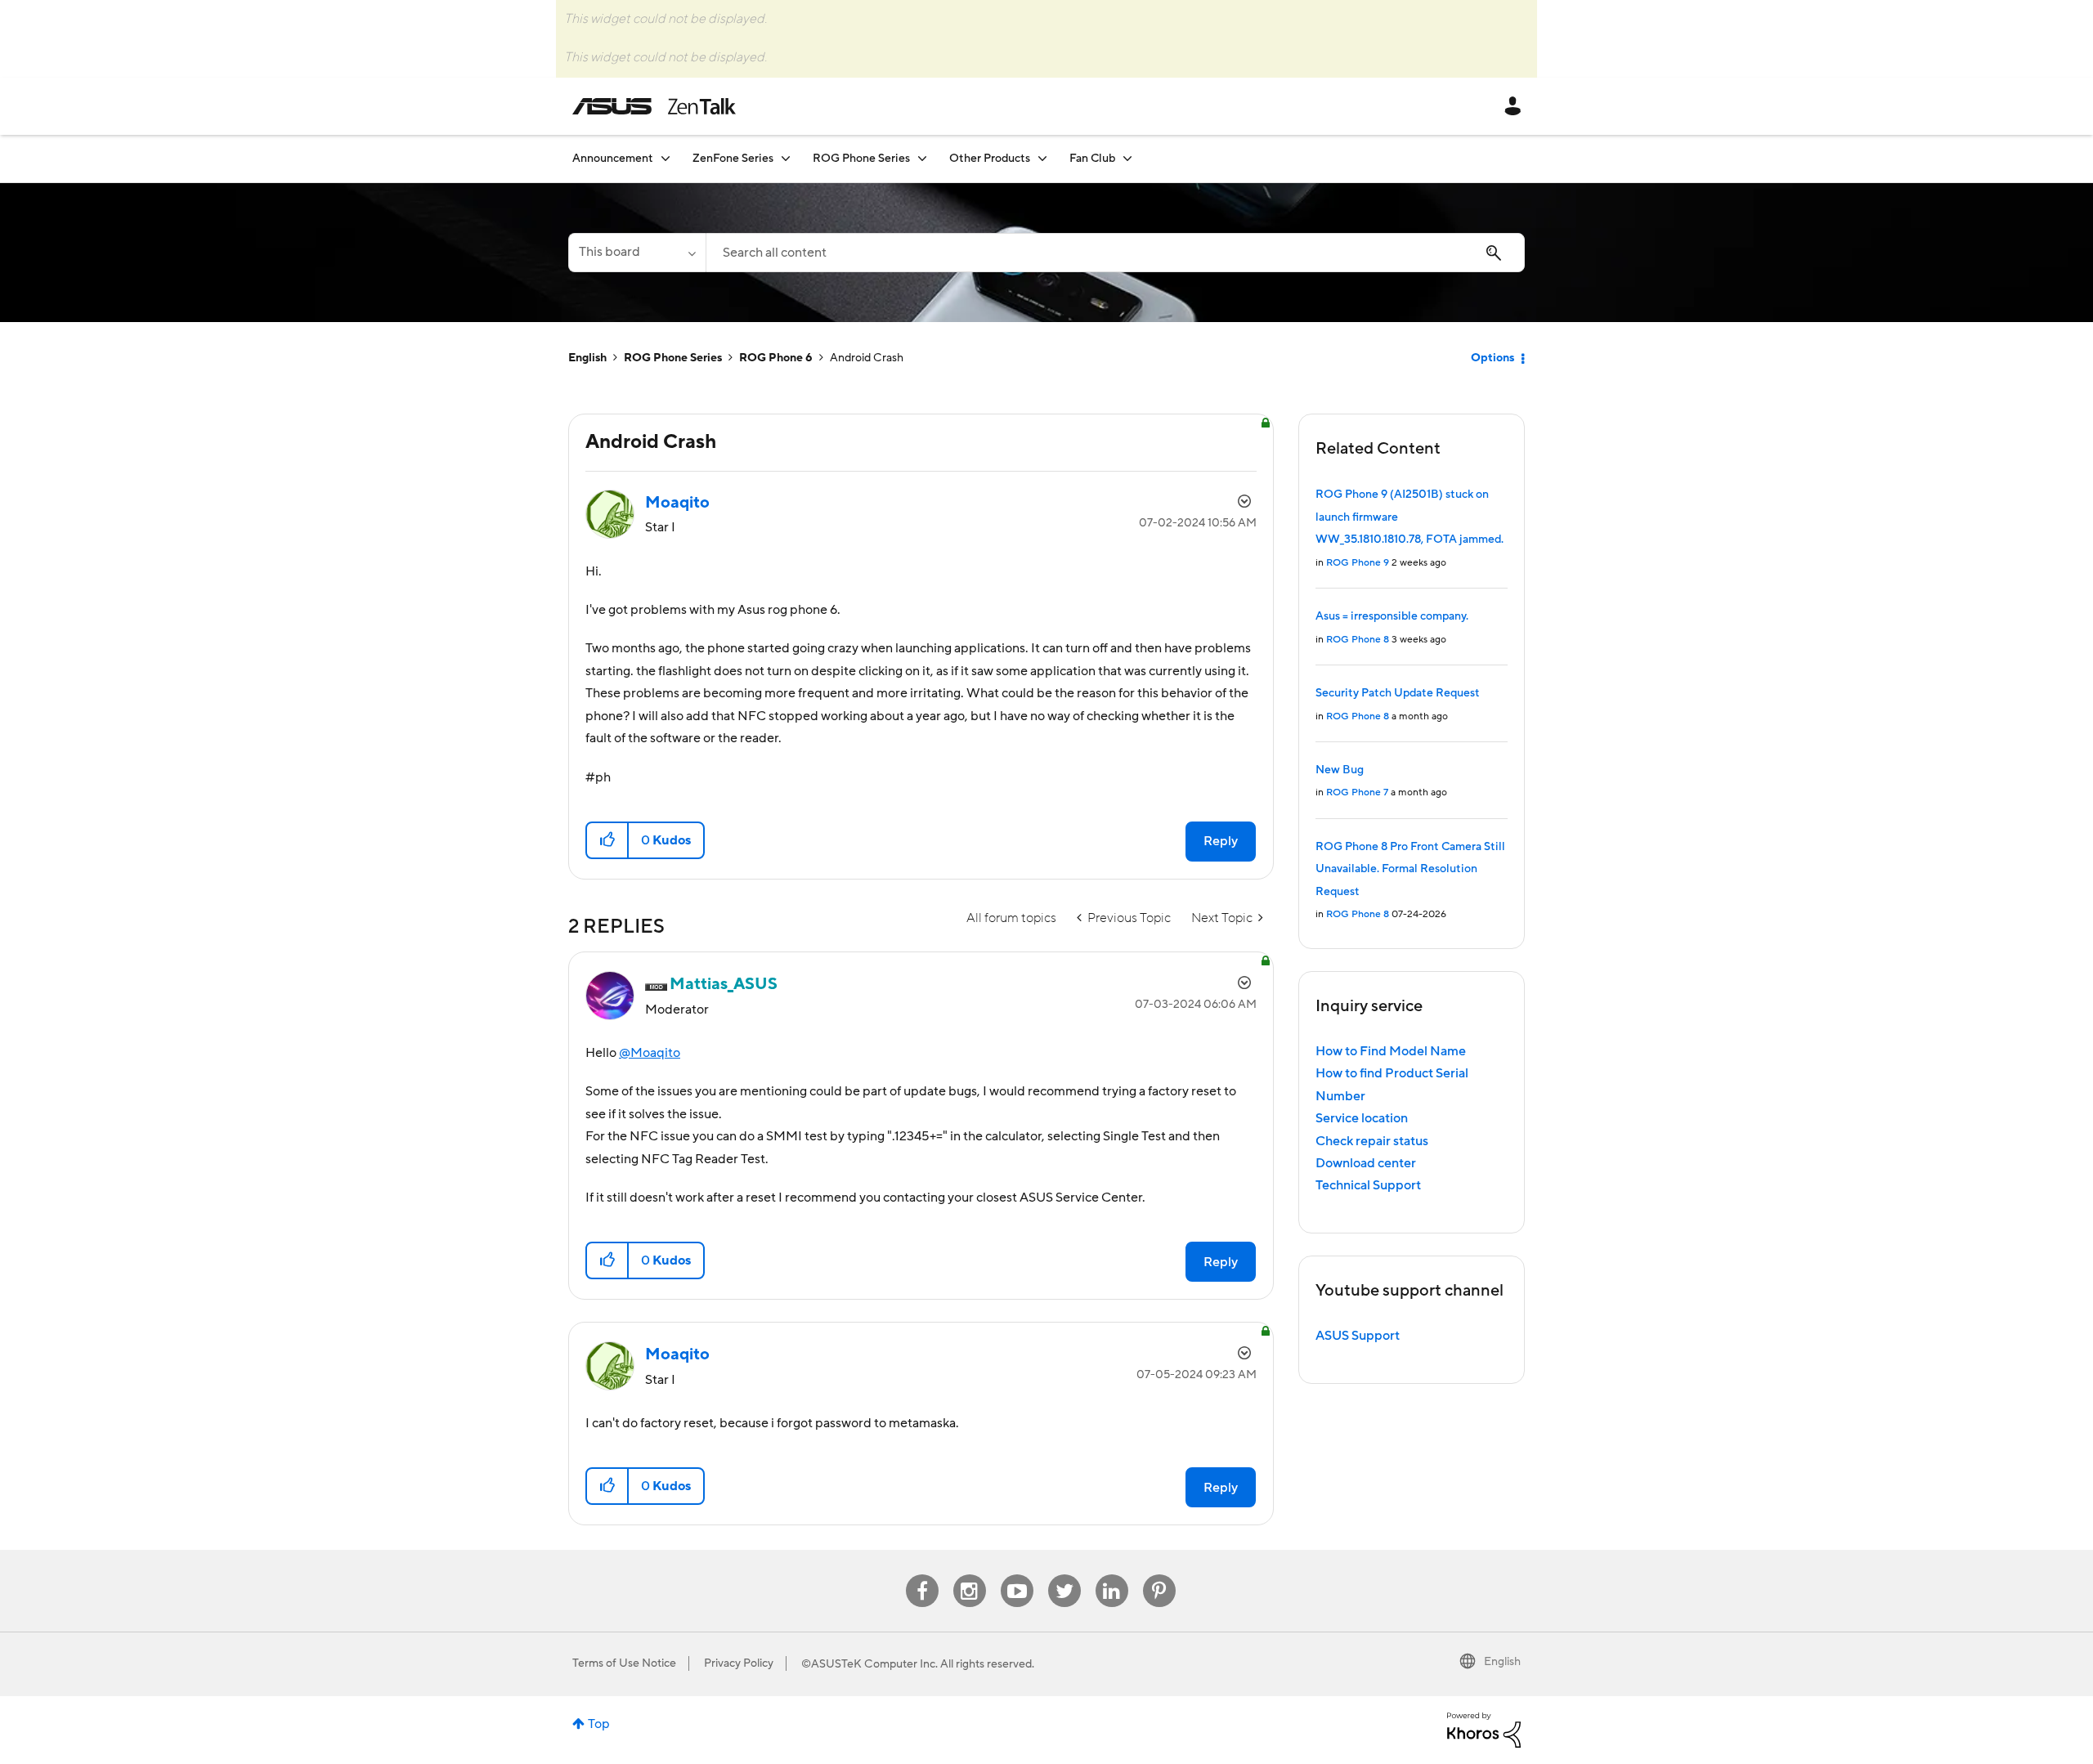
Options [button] (1492, 358)
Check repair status (1372, 1141)
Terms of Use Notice (624, 1663)
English (587, 358)
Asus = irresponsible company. (1392, 616)
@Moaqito (650, 1053)
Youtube (1017, 1575)
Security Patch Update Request (1398, 693)
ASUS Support (1358, 1336)
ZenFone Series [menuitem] (733, 159)
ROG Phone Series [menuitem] (861, 159)
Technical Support (1368, 1185)
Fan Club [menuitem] (1092, 159)
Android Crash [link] (867, 358)
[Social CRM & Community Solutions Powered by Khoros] (1484, 1729)
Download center (1366, 1163)
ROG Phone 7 (1357, 792)
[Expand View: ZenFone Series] (786, 158)
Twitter (1064, 1575)
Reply (1221, 841)
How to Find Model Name (1391, 1051)
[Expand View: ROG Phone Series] (922, 158)
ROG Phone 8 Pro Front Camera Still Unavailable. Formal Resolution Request (1410, 869)
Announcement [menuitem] (613, 159)
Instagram (969, 1575)
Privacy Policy (739, 1663)
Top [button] (599, 1724)
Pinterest (1159, 1575)
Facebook (922, 1575)
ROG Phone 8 (1358, 640)
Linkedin (1112, 1575)
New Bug (1340, 770)
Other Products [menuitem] (990, 159)
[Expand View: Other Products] (1042, 158)
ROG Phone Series (673, 358)
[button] (608, 840)
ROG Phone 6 (776, 358)
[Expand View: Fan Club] (1127, 158)
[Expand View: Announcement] (666, 158)
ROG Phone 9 (1358, 563)
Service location (1362, 1118)
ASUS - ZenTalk (654, 106)
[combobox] (1115, 253)
